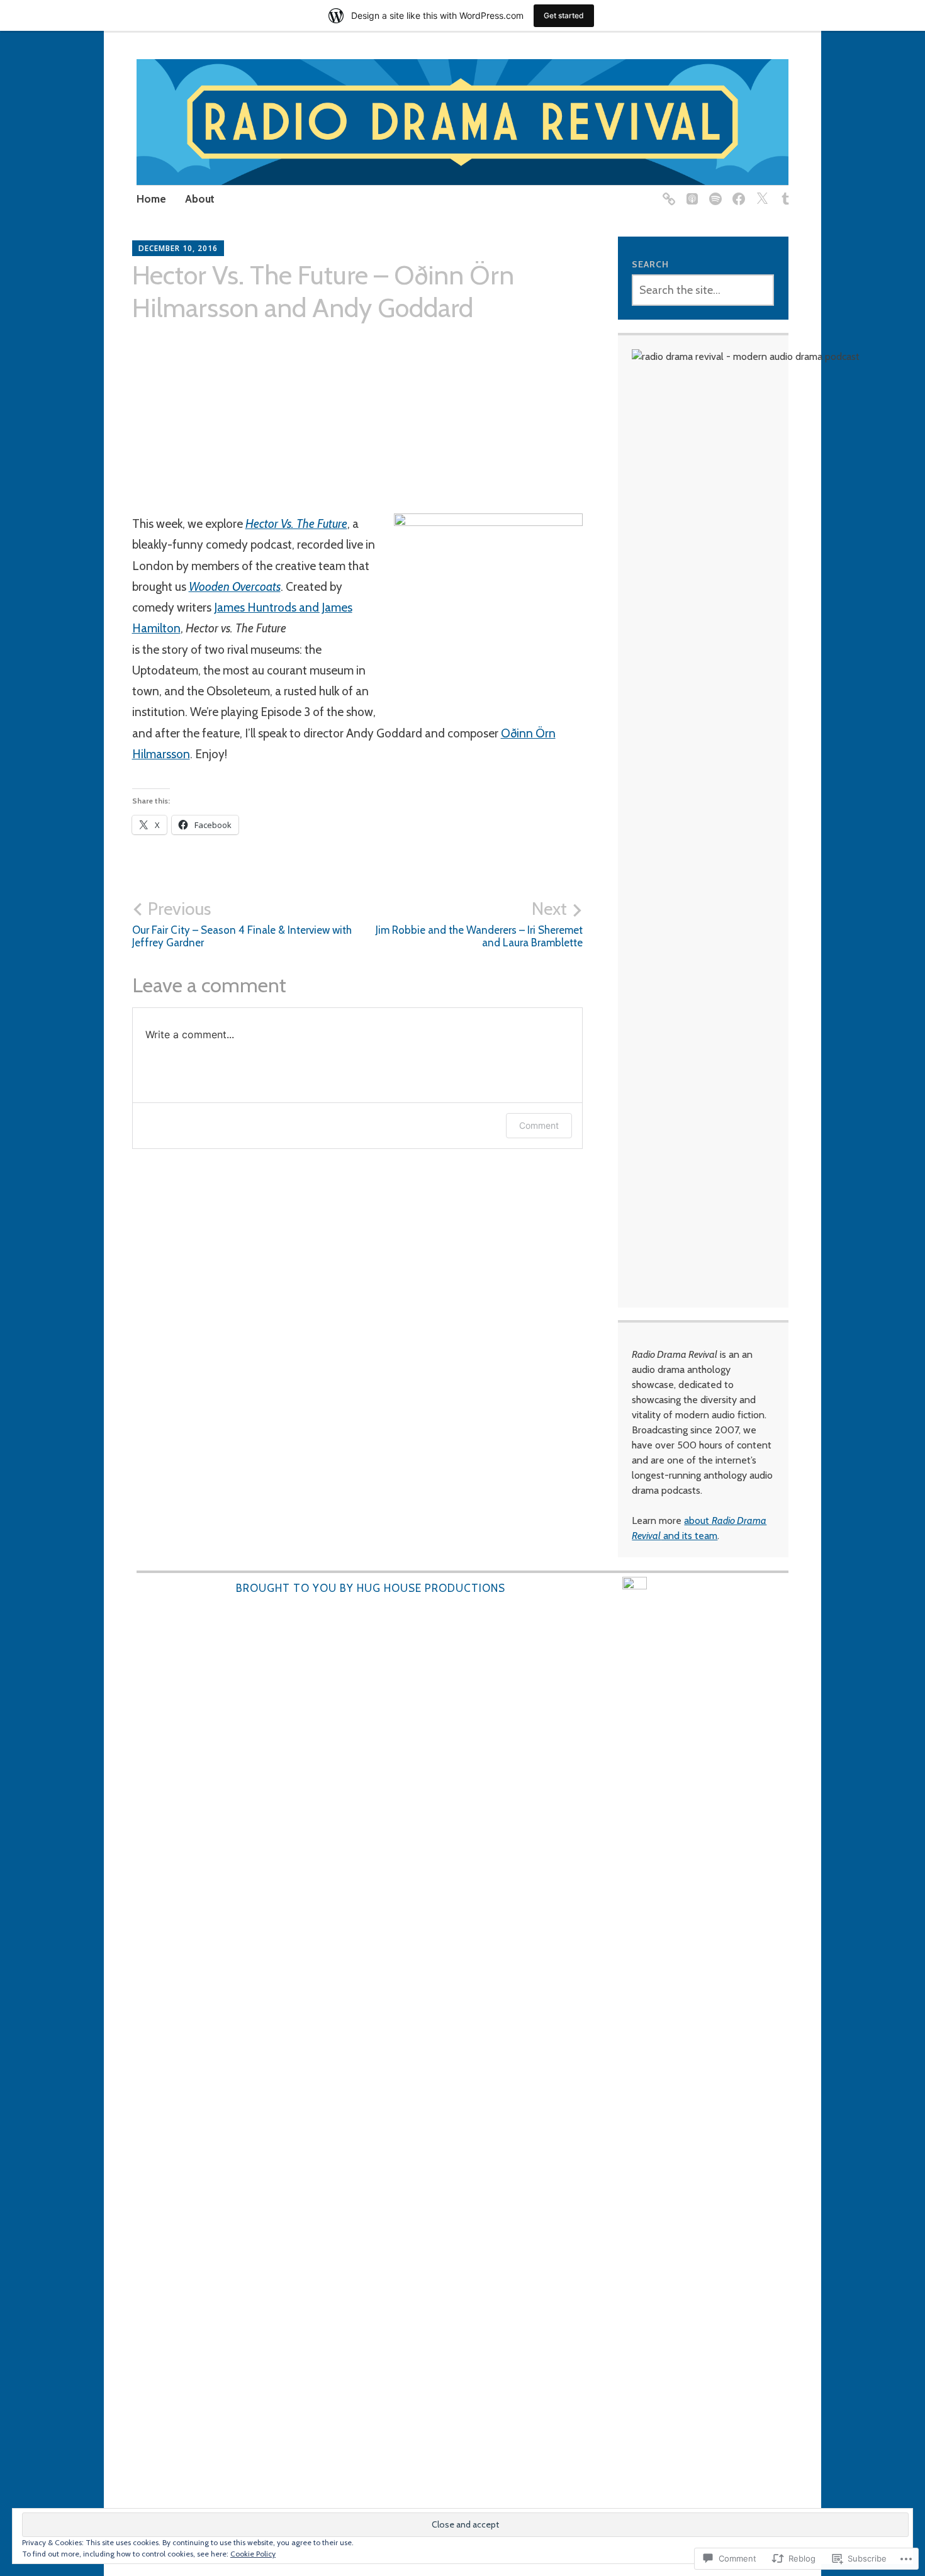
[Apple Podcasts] (690, 192)
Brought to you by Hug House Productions (371, 1588)
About (200, 199)
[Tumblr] (783, 192)
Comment (539, 1125)
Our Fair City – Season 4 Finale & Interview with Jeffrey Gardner (242, 924)
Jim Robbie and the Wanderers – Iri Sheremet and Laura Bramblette (479, 924)
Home (151, 199)
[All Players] (667, 192)
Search (650, 264)
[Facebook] (737, 192)
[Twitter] (760, 192)
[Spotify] (713, 192)
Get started (564, 15)
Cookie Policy (253, 2554)
